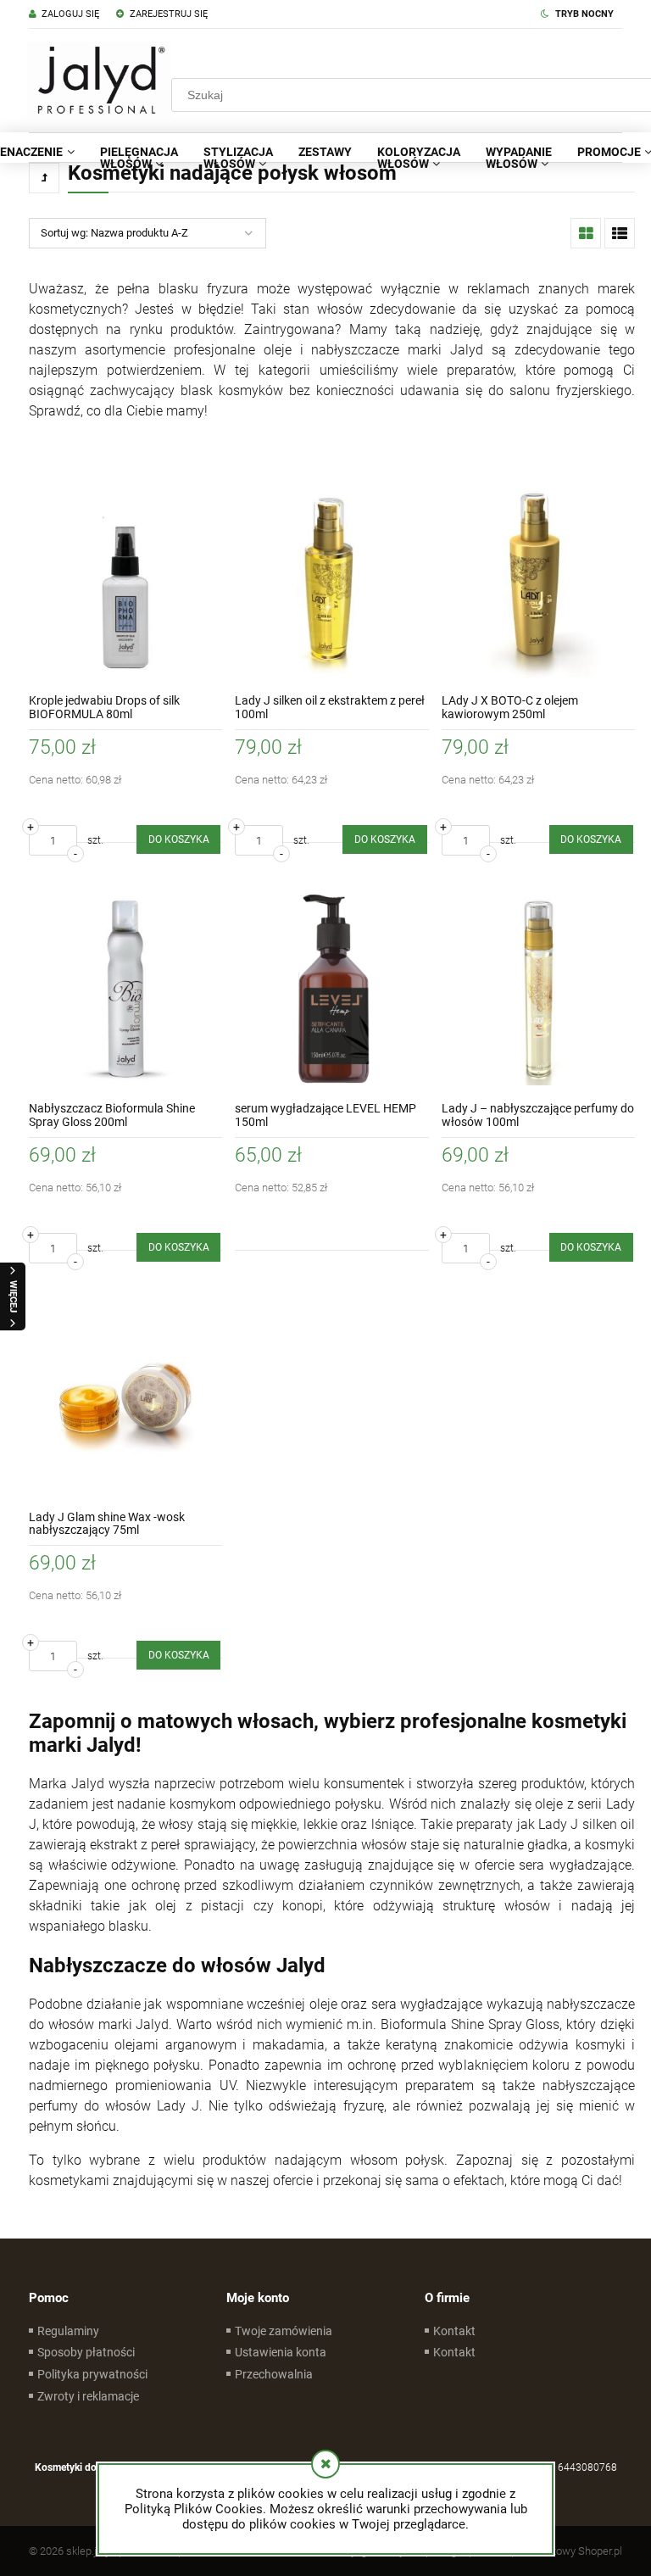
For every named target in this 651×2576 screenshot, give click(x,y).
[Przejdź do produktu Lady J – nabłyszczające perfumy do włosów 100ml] (538, 989)
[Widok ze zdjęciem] (586, 233)
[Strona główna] (99, 81)
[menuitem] (139, 158)
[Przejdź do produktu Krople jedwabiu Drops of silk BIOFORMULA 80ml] (125, 581)
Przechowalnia (274, 2374)
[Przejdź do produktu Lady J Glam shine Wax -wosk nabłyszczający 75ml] (125, 1397)
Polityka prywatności (92, 2374)
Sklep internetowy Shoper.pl (556, 2551)
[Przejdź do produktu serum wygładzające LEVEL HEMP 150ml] (331, 989)
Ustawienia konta (281, 2352)
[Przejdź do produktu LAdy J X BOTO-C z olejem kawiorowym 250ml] (538, 581)
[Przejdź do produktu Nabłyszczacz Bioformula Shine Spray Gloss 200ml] (125, 989)
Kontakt (454, 2331)
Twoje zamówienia (284, 2331)
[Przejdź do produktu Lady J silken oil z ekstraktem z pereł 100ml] (331, 581)
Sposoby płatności (86, 2352)
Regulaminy (68, 2331)
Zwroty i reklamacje (88, 2396)
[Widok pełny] (620, 233)
